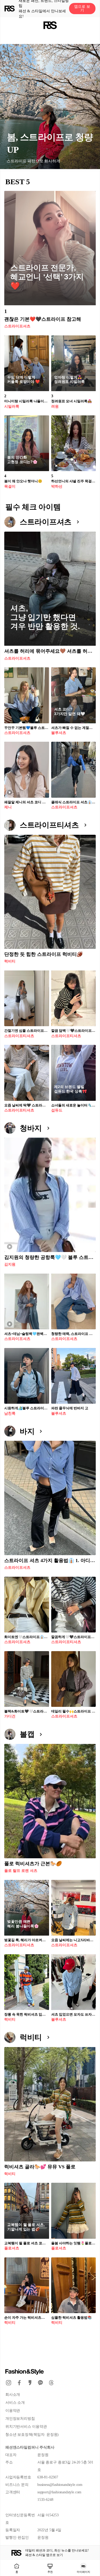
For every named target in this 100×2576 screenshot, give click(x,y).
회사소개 (13, 2395)
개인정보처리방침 (20, 2419)
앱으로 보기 (82, 8)
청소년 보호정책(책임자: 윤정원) (32, 2435)
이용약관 (13, 2411)
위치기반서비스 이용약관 (26, 2427)
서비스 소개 (15, 2403)
